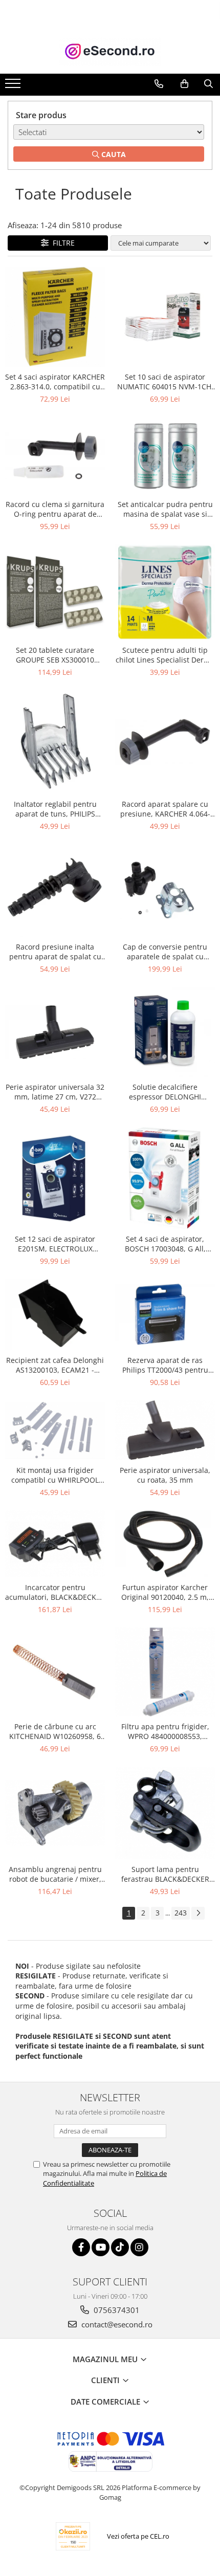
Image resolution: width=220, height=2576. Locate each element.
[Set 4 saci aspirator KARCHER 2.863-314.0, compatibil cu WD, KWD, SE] (55, 317)
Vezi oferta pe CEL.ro (138, 2536)
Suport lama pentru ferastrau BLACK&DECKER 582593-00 (165, 1874)
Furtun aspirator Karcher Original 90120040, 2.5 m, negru (165, 1592)
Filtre (62, 243)
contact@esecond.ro (116, 2324)
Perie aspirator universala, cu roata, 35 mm (165, 1475)
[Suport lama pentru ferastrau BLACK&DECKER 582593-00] (165, 1813)
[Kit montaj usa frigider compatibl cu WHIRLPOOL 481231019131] (55, 1430)
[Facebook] (81, 2247)
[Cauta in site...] (208, 84)
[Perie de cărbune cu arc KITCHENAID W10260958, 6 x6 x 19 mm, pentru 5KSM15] (55, 1672)
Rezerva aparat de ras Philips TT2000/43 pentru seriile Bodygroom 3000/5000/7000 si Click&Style (165, 1365)
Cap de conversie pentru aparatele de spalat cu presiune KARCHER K (165, 952)
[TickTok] (120, 2247)
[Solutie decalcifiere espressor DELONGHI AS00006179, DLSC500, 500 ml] (165, 1032)
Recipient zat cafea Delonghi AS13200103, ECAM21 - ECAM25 (55, 1365)
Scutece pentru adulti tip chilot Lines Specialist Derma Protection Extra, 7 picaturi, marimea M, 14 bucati (165, 655)
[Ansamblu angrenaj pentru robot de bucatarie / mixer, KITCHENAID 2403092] (55, 1813)
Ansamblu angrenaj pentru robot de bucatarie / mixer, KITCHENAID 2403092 (55, 1874)
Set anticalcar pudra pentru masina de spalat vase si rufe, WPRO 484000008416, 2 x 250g (165, 509)
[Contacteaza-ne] (159, 84)
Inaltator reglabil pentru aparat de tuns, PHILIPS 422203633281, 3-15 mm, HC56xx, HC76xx (55, 809)
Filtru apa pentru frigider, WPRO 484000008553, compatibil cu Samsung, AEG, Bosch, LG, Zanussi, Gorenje (165, 1731)
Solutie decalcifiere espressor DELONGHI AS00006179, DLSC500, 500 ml (165, 1092)
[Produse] (14, 86)
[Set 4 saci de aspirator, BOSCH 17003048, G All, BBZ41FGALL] (165, 1178)
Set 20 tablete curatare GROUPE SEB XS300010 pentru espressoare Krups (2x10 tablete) (55, 655)
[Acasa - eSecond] (110, 51)
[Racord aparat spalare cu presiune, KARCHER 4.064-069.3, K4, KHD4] (165, 742)
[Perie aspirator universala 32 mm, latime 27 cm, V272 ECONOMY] (55, 1032)
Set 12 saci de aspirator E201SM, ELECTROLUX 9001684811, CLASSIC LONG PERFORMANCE (55, 1244)
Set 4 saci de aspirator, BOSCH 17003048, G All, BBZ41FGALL (165, 1244)
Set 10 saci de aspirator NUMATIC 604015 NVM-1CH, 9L (165, 382)
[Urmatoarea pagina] (198, 1913)
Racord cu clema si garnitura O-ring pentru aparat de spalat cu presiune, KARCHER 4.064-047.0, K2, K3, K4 (55, 509)
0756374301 (116, 2310)
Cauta (113, 154)
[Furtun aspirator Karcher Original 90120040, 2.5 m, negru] (165, 1544)
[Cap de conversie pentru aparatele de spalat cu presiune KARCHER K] (165, 890)
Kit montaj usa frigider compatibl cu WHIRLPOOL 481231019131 (55, 1475)
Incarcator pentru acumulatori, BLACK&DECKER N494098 (55, 1592)
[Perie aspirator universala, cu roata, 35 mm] (165, 1430)
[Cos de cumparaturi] (184, 84)
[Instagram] (139, 2247)
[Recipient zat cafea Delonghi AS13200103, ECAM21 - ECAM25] (55, 1315)
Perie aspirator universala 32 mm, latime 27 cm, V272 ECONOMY (55, 1092)
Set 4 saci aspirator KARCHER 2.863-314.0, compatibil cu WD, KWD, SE (55, 382)
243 (181, 1913)
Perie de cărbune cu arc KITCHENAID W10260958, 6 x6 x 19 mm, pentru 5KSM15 (55, 1731)
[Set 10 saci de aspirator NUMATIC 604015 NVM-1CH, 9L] (165, 317)
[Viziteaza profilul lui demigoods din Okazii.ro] (73, 2536)
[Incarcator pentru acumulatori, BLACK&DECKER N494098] (55, 1544)
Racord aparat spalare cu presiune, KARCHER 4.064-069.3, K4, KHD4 (165, 809)
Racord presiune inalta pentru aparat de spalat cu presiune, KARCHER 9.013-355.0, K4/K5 (55, 952)
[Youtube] (101, 2247)
